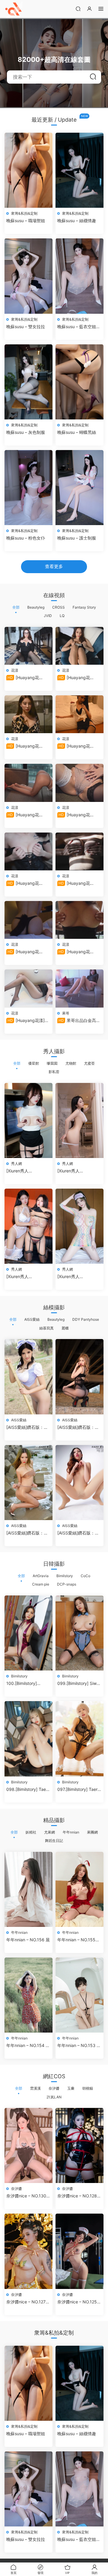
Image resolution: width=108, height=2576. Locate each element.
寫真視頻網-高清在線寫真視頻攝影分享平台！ (13, 9)
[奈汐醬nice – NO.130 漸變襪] (28, 2145)
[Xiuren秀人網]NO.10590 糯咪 (24, 1171)
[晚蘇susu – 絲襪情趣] (79, 170)
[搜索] (78, 9)
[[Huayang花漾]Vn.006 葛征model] (79, 783)
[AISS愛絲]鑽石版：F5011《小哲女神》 (76, 1427)
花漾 (15, 670)
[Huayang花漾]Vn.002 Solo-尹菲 (77, 952)
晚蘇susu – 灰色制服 (26, 432)
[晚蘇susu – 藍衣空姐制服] (79, 276)
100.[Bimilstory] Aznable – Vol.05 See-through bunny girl (28, 1684)
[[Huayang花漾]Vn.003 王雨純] (28, 920)
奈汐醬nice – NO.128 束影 (77, 2196)
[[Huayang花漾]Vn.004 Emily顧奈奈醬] (79, 851)
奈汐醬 (54, 2088)
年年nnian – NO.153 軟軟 (79, 2046)
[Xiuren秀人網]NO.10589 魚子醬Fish (77, 1171)
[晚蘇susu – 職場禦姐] (28, 170)
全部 (16, 607)
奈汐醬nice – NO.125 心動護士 (77, 2302)
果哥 (66, 1013)
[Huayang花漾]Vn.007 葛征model (27, 815)
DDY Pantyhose (86, 1319)
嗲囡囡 (52, 1063)
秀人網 (16, 1164)
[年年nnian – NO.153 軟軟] (79, 1995)
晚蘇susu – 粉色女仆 (26, 538)
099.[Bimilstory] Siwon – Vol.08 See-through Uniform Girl (79, 1684)
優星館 (34, 1063)
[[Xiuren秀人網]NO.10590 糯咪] (28, 1120)
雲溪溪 (35, 2088)
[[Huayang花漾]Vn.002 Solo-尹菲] (79, 920)
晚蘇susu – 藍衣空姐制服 (79, 327)
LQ (62, 616)
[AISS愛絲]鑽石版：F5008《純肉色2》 (76, 1533)
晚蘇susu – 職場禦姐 (26, 221)
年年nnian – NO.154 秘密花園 (28, 2046)
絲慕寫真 (46, 1328)
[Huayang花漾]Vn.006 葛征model (78, 815)
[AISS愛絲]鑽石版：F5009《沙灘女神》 (25, 1533)
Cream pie (41, 1584)
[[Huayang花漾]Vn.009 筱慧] (28, 714)
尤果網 (49, 1832)
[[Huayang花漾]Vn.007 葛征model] (28, 783)
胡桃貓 (88, 2088)
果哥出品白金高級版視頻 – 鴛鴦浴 (79, 1021)
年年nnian (71, 1832)
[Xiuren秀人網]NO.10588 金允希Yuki (26, 1277)
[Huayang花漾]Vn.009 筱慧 (23, 746)
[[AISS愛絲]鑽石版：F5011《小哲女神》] (79, 1377)
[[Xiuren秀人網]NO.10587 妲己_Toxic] (79, 1226)
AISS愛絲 (32, 1319)
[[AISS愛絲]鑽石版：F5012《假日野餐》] (28, 1377)
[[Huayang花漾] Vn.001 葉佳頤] (28, 988)
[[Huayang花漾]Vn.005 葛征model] (28, 851)
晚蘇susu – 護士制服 (77, 538)
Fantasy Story (84, 607)
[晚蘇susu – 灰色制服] (28, 382)
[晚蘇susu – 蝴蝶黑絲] (79, 382)
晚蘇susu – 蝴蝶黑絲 (77, 432)
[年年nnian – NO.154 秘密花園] (28, 1995)
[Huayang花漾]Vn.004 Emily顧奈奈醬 (79, 883)
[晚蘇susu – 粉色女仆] (28, 488)
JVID (48, 616)
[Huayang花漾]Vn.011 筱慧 (23, 678)
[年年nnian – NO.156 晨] (28, 1889)
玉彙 (71, 2088)
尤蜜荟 (89, 1063)
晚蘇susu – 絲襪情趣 (77, 221)
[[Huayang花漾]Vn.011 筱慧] (28, 646)
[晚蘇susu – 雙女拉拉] (28, 276)
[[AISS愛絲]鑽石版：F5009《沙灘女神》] (28, 1483)
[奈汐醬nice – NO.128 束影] (79, 2145)
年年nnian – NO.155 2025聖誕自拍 (76, 1940)
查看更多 (54, 566)
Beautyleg (36, 607)
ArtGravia (41, 1576)
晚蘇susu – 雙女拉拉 (26, 327)
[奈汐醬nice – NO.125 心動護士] (79, 2251)
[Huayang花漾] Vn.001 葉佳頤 (25, 1021)
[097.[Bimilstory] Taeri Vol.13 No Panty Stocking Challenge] (79, 1739)
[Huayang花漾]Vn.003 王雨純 (23, 952)
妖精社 (31, 1832)
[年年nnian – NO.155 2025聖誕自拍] (79, 1889)
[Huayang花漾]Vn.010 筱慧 (74, 678)
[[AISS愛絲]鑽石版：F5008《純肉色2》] (79, 1483)
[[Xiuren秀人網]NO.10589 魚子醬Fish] (79, 1120)
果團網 (92, 1832)
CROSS (58, 607)
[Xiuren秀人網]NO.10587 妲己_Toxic (75, 1277)
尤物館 (71, 1063)
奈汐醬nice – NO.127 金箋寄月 (26, 2302)
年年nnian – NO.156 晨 (28, 1940)
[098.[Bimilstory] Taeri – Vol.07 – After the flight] (28, 1739)
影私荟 (54, 1072)
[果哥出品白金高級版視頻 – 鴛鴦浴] (79, 988)
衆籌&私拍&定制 (24, 213)
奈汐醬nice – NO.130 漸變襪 (26, 2196)
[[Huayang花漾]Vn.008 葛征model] (79, 714)
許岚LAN (54, 2097)
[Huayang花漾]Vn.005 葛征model (27, 883)
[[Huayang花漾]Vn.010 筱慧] (79, 646)
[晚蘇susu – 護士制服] (79, 488)
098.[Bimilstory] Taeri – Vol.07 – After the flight (27, 1790)
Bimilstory (65, 1576)
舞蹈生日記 (54, 1841)
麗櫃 (65, 1328)
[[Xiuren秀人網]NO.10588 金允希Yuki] (28, 1226)
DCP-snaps (67, 1584)
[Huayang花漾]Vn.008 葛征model (78, 746)
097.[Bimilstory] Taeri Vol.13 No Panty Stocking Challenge (78, 1790)
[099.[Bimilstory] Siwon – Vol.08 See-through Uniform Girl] (79, 1633)
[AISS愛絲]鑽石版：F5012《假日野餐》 (25, 1427)
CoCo (85, 1576)
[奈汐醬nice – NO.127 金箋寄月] (28, 2251)
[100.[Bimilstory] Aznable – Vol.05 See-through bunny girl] (28, 1633)
